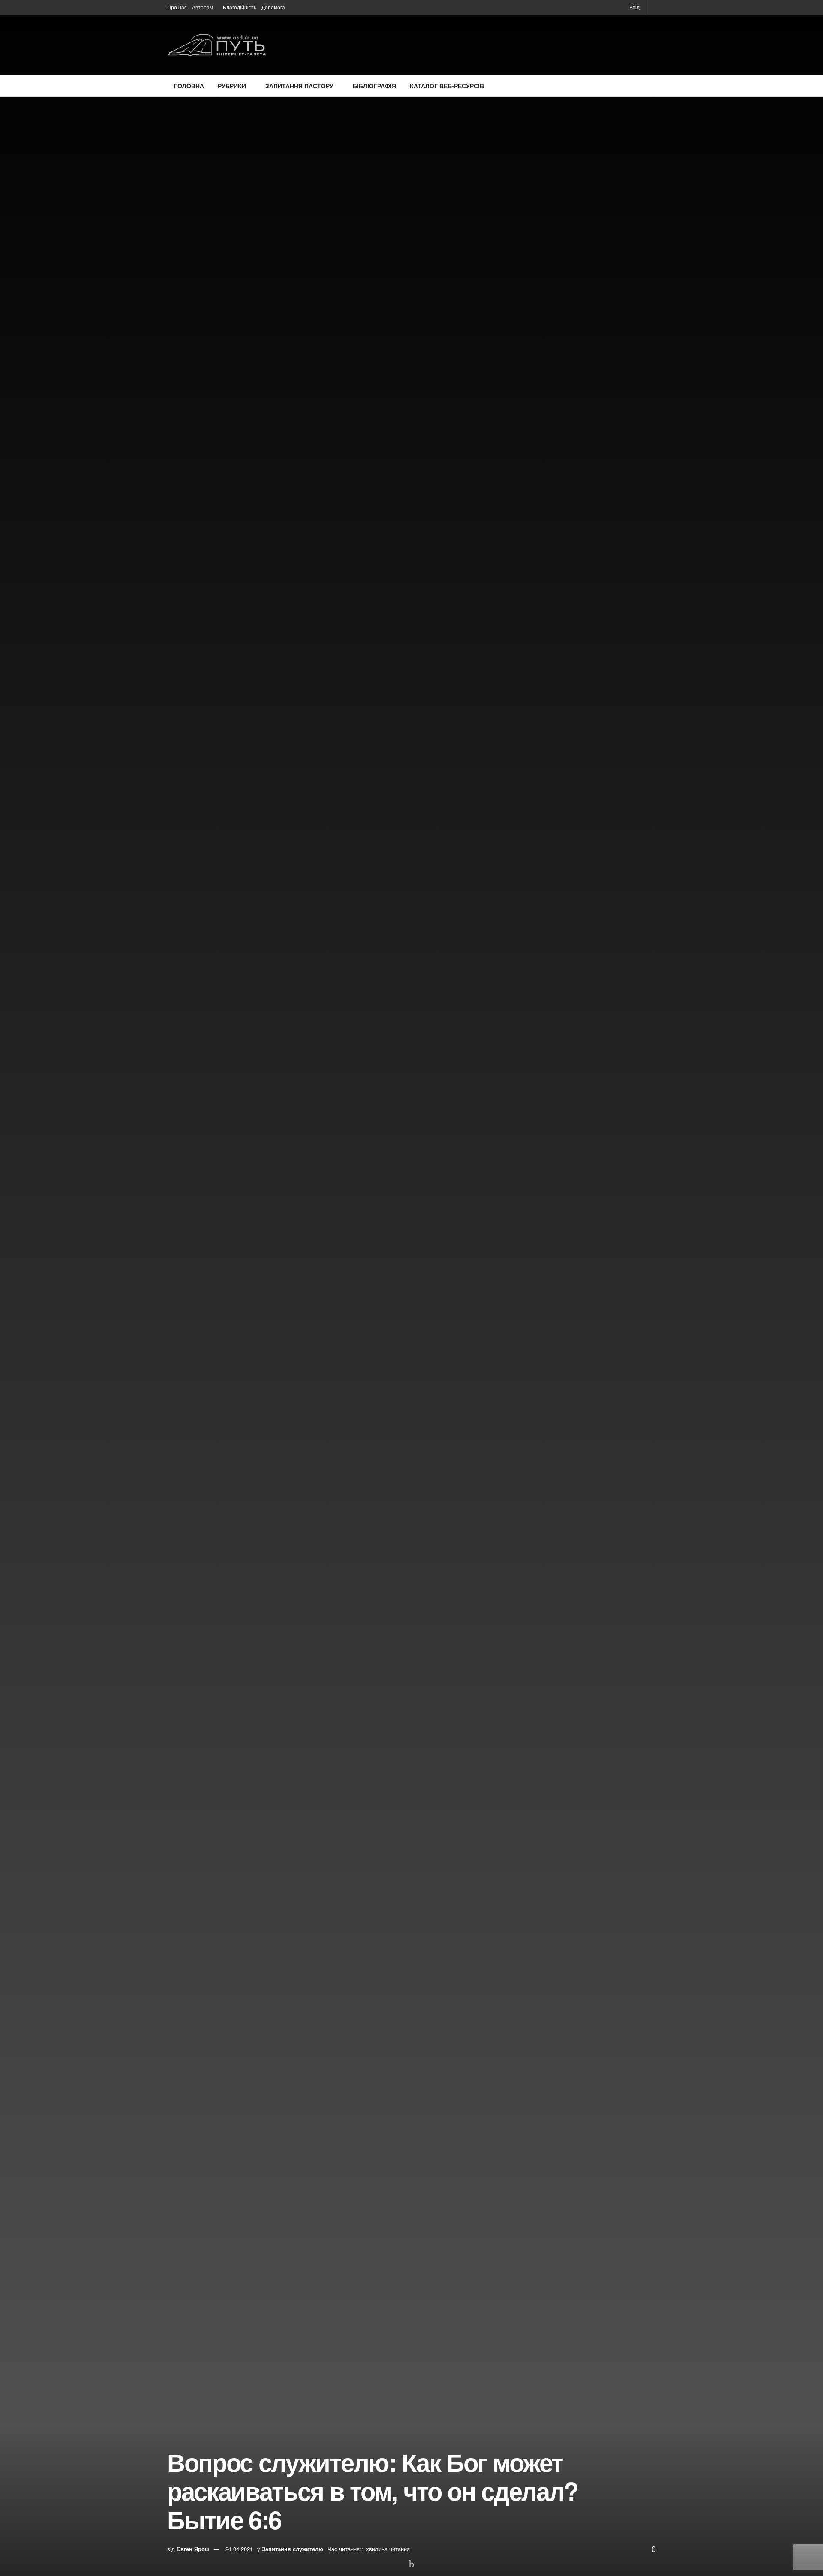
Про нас (177, 7)
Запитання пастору (299, 86)
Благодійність (240, 7)
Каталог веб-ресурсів (447, 86)
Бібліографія (374, 86)
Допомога (273, 7)
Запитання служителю (293, 2549)
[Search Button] (653, 7)
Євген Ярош (193, 2549)
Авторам (203, 7)
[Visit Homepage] (217, 45)
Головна (189, 86)
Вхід (634, 7)
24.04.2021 (239, 2549)
